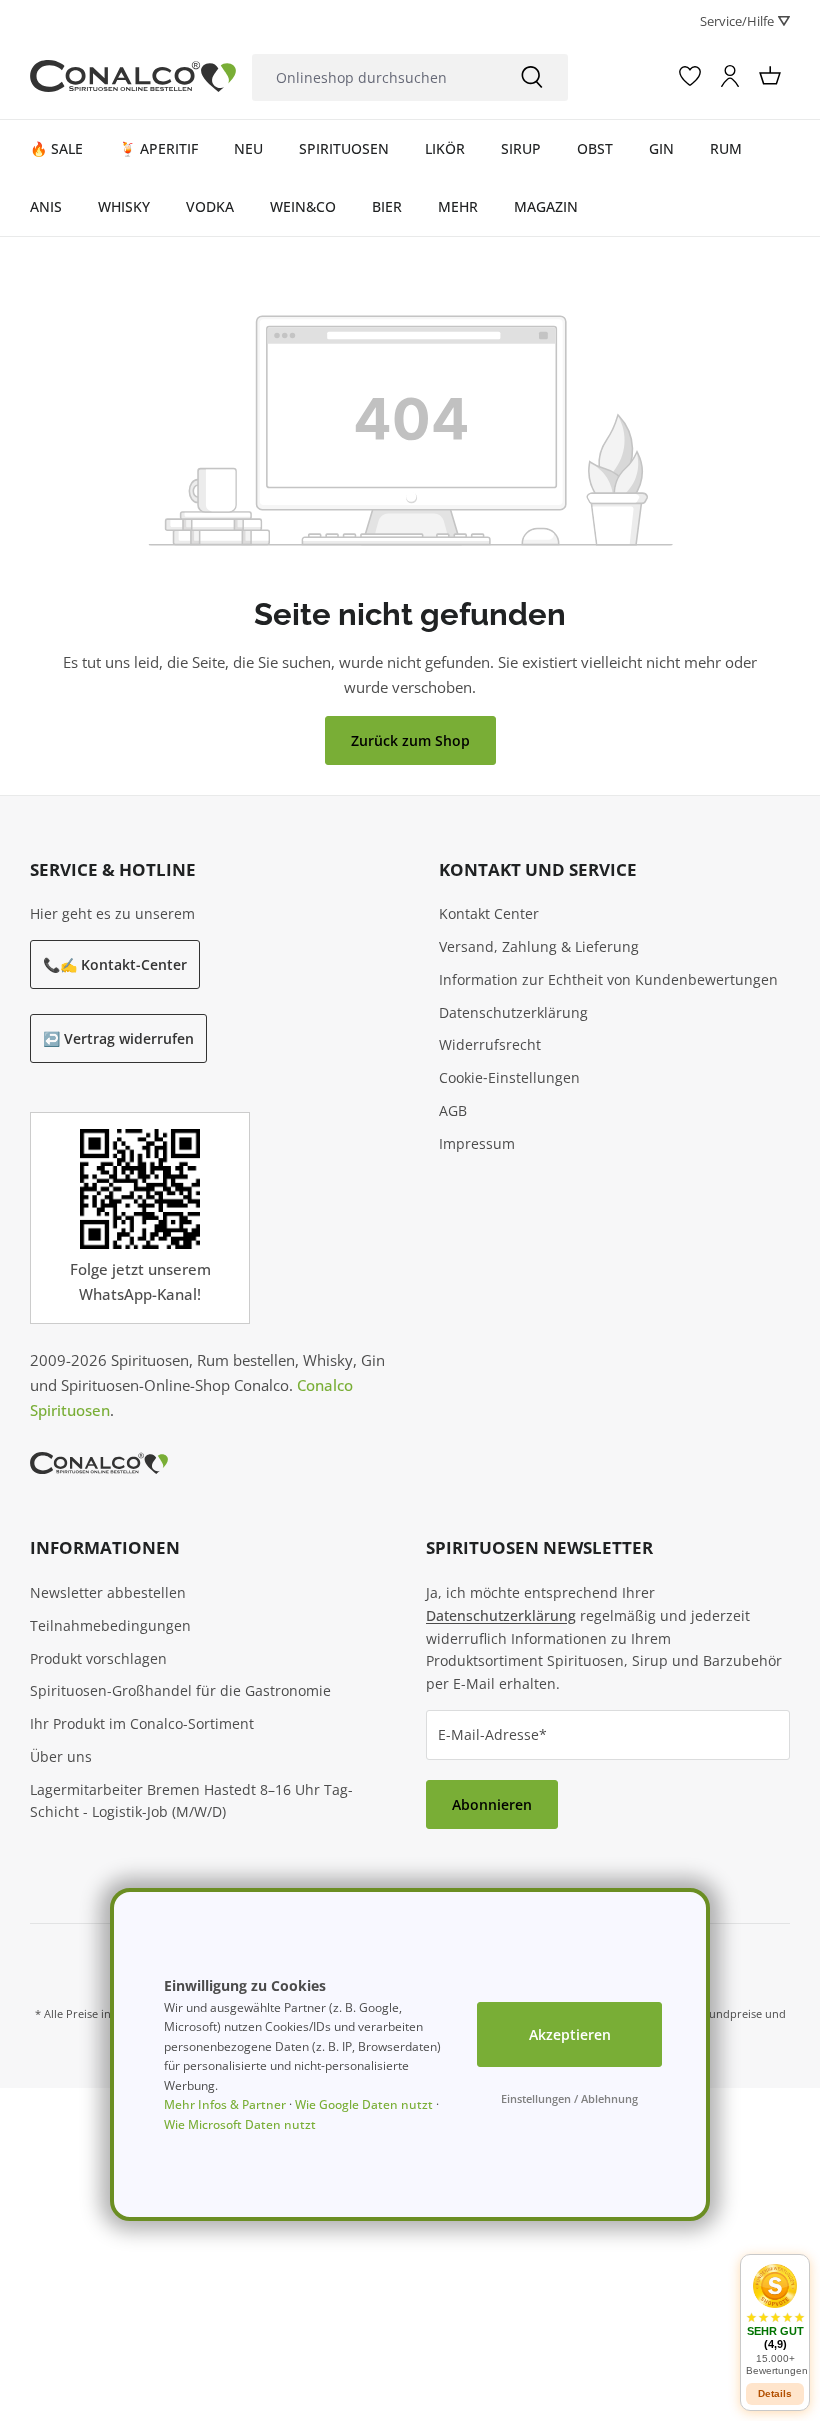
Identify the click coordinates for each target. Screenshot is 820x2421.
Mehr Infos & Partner (225, 2104)
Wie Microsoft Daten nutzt (240, 2124)
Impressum (477, 1143)
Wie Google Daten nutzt (364, 2104)
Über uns (61, 1756)
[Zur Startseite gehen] (133, 76)
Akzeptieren (570, 2034)
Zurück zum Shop (410, 740)
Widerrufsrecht (490, 1044)
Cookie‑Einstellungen (509, 1077)
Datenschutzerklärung (513, 1012)
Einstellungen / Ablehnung (569, 2098)
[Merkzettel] (690, 76)
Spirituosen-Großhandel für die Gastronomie (180, 1690)
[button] (775, 2319)
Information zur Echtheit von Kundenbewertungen (608, 979)
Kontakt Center (489, 913)
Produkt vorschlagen (98, 1658)
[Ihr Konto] (730, 76)
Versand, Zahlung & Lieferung (539, 946)
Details (775, 2393)
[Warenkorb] (770, 76)
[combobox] (374, 77)
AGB (453, 1110)
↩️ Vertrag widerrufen (118, 1038)
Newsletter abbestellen (108, 1592)
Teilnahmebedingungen (110, 1625)
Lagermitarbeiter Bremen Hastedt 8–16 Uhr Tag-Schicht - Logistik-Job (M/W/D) (191, 1801)
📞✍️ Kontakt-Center (115, 964)
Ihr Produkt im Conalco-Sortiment (142, 1723)
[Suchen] (532, 77)
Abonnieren (492, 1804)
